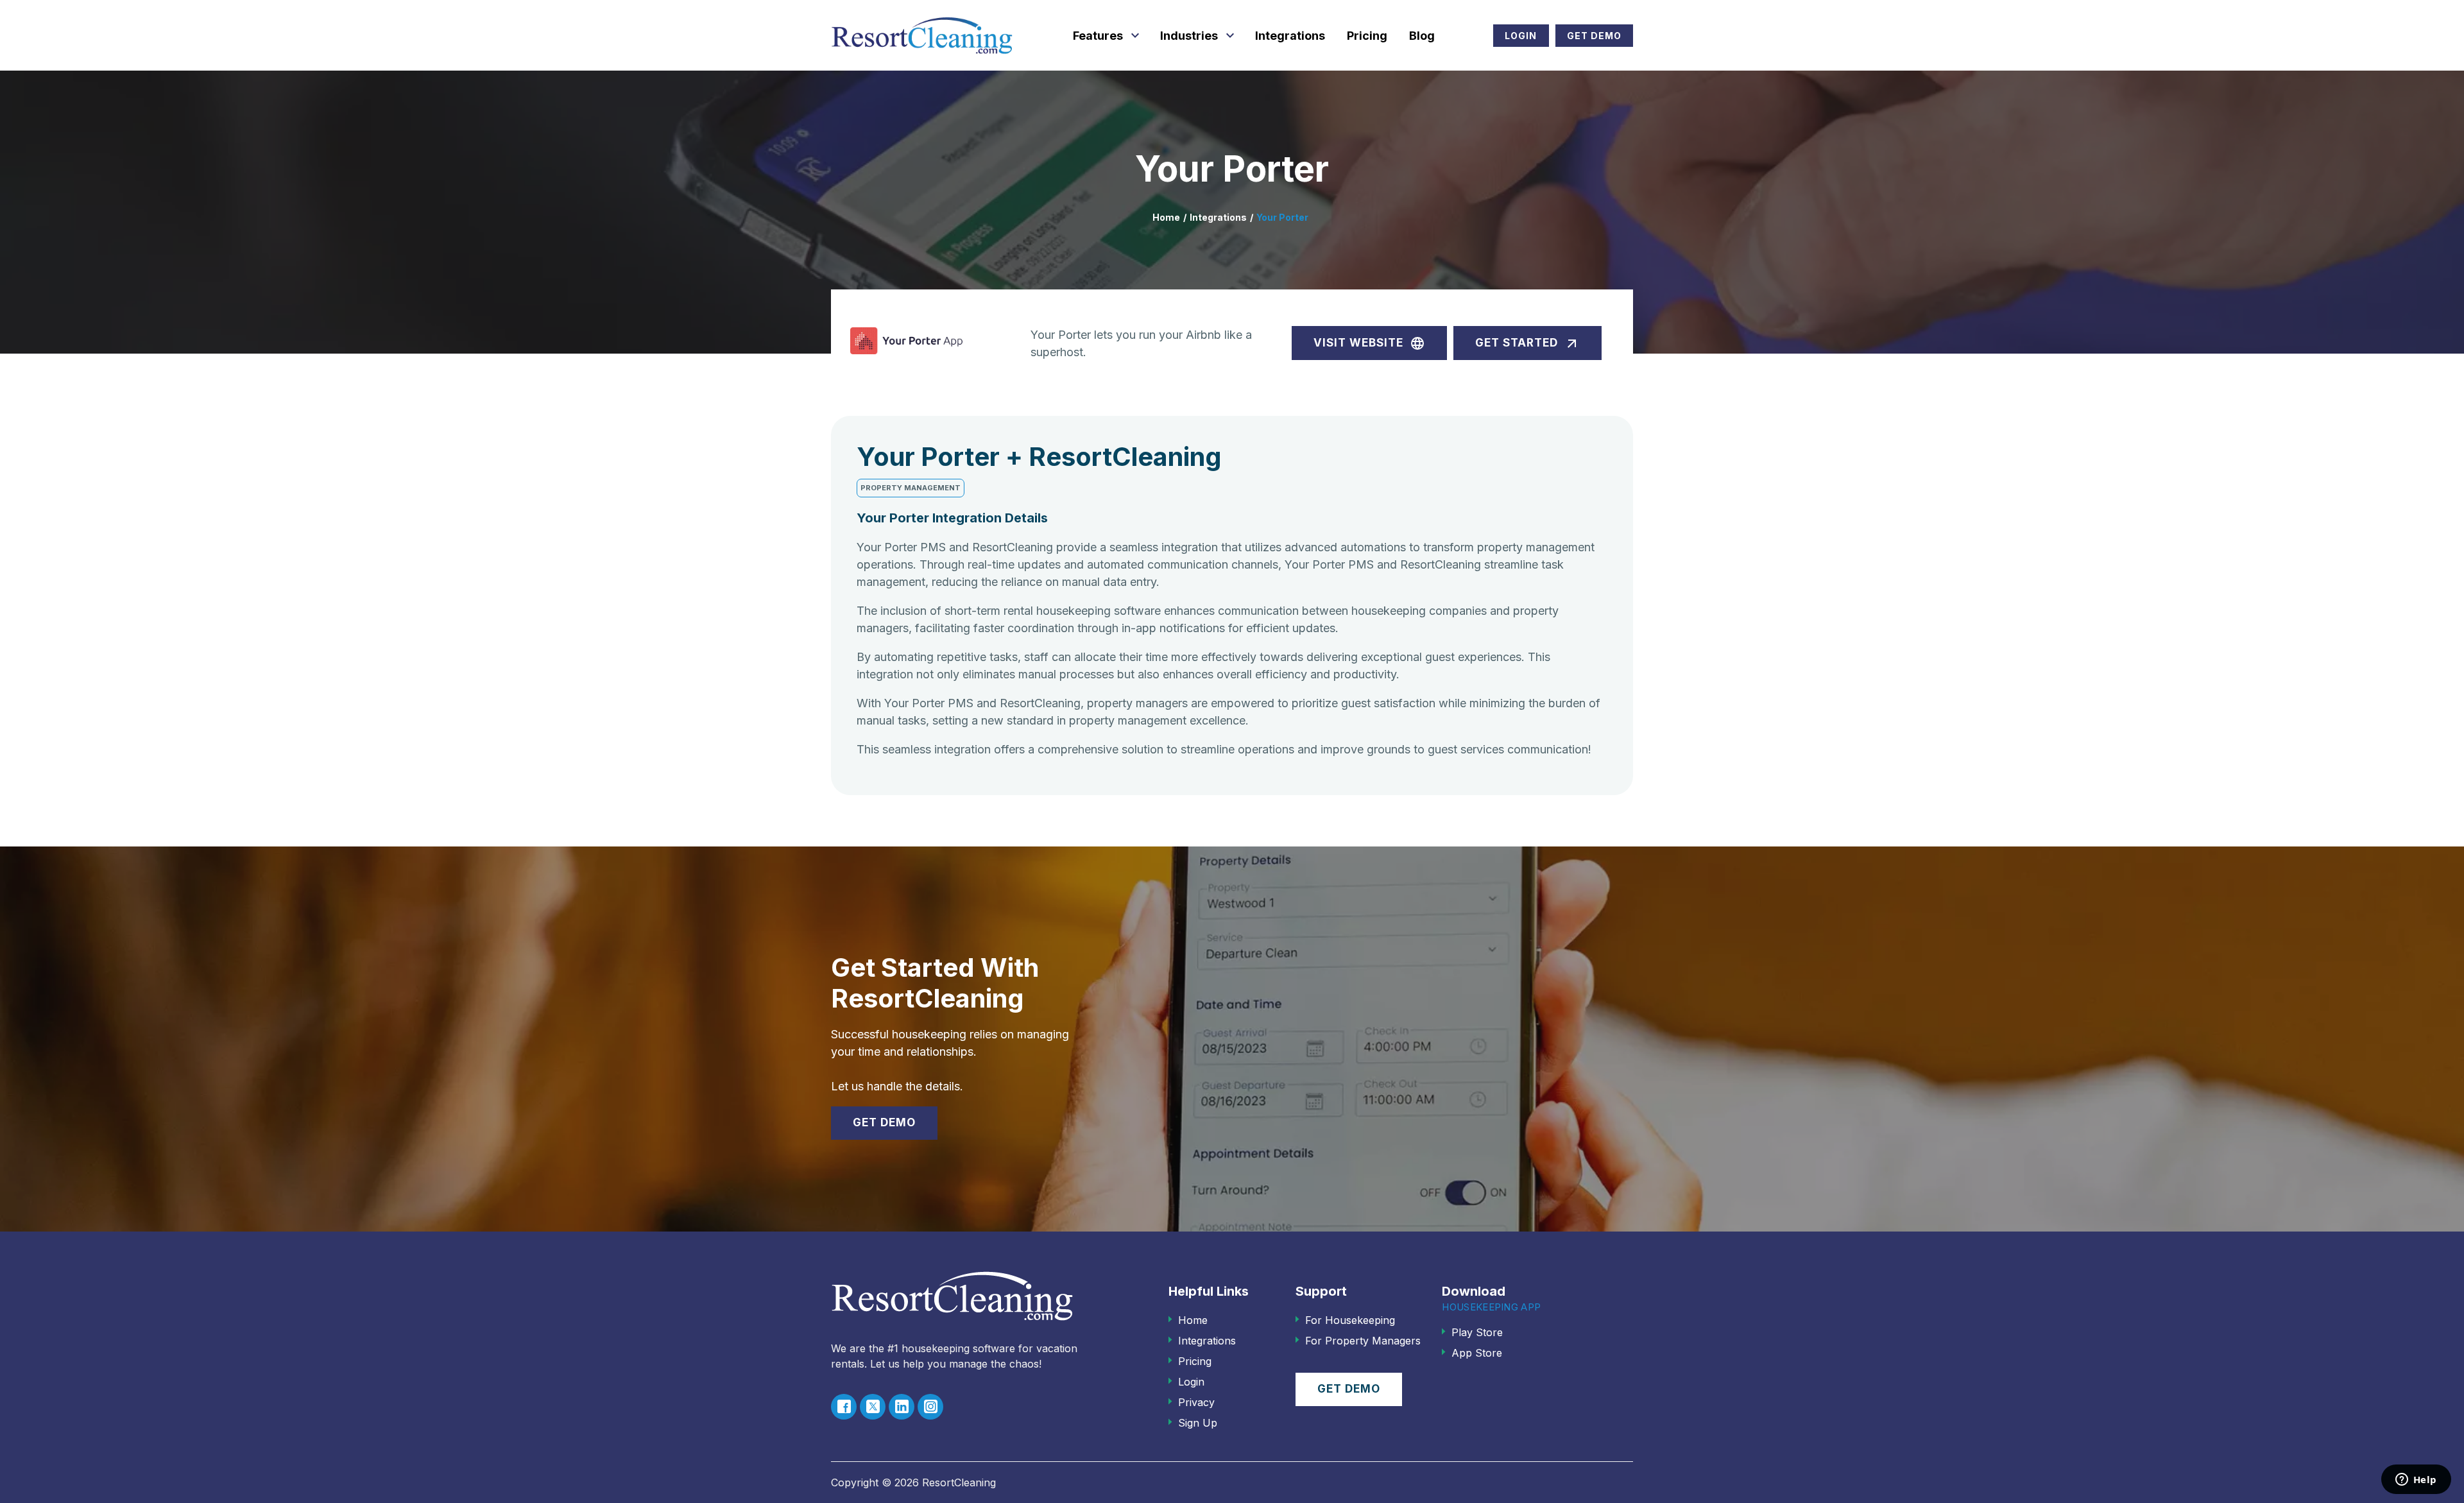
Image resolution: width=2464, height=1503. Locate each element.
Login (1521, 36)
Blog (1422, 36)
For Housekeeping (1350, 1320)
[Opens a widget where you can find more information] (2416, 1481)
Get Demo (1594, 36)
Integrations (1290, 36)
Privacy (1196, 1402)
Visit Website (1369, 343)
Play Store (1477, 1332)
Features (1098, 36)
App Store (1477, 1353)
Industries (1189, 36)
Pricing (1367, 36)
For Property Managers (1363, 1341)
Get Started (1527, 343)
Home (1166, 217)
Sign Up (1198, 1423)
